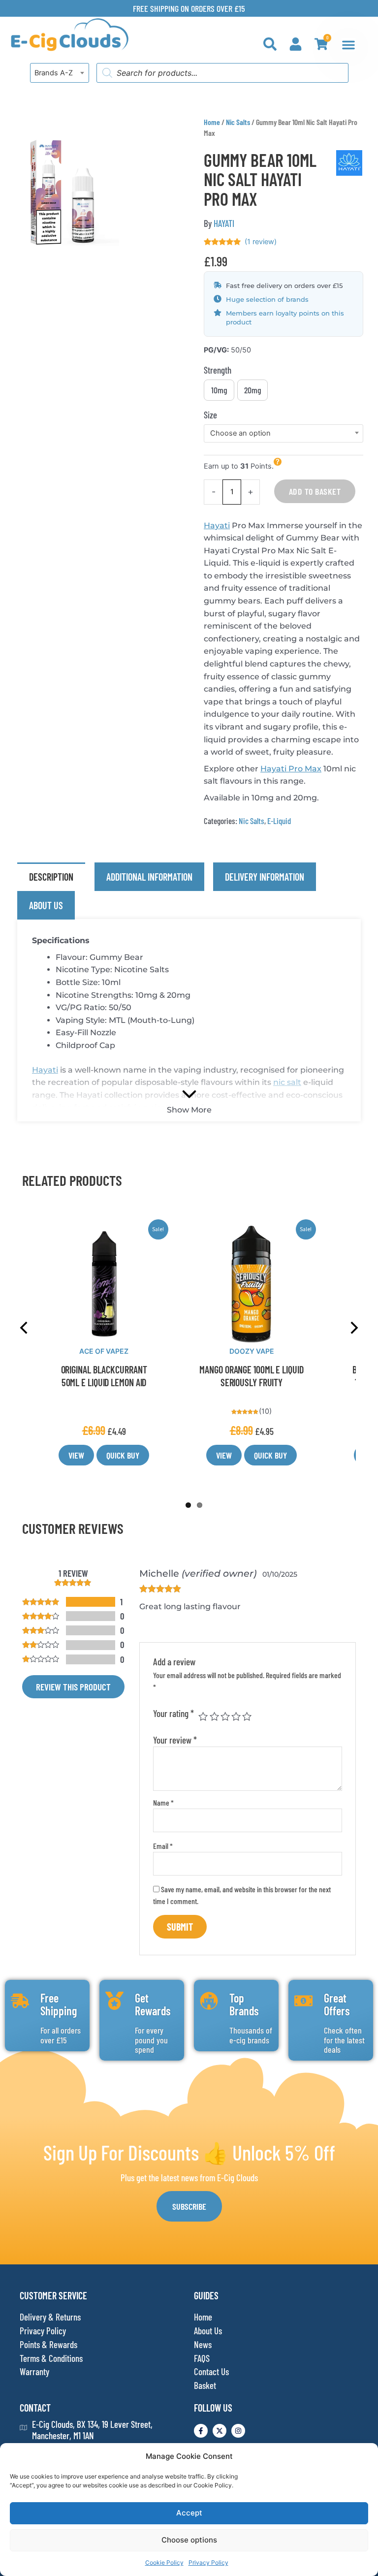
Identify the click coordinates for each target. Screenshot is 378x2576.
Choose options (189, 2540)
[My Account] (296, 44)
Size (210, 415)
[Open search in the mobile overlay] (222, 73)
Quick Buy (123, 1455)
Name (163, 1802)
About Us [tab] (46, 905)
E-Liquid (279, 821)
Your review (175, 1740)
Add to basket (315, 491)
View (76, 1455)
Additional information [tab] (149, 877)
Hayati (217, 525)
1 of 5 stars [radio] (203, 1716)
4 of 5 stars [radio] (236, 1716)
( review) (261, 242)
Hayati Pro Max (291, 769)
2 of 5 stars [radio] (214, 1716)
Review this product (73, 1687)
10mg (219, 390)
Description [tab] (51, 877)
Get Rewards (153, 2004)
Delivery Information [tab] (265, 877)
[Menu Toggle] (348, 45)
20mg (253, 390)
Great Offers (337, 2004)
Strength (218, 370)
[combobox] (60, 73)
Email (163, 1846)
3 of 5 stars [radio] (225, 1716)
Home (212, 122)
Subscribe (189, 2206)
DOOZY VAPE (252, 1351)
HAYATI (224, 223)
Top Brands (244, 2004)
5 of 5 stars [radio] (247, 1716)
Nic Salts (238, 122)
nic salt (287, 1082)
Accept (189, 2513)
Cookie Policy (164, 2562)
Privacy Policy (208, 2562)
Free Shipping (59, 2004)
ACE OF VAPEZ (104, 1351)
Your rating (173, 1713)
